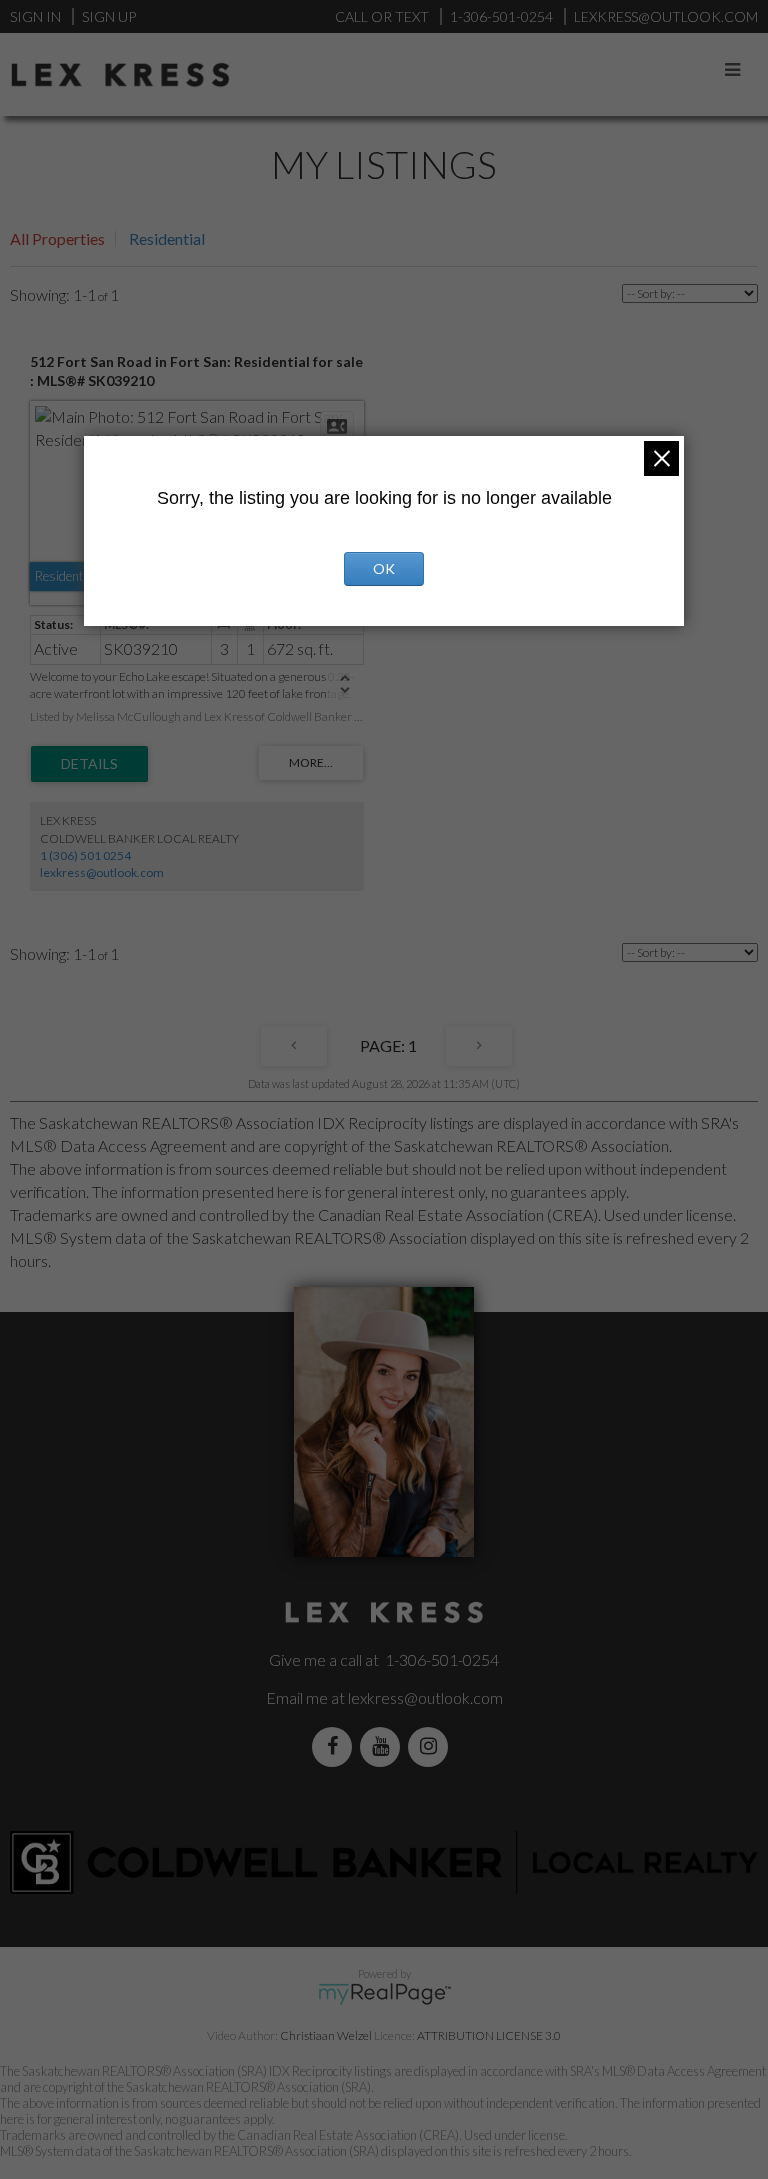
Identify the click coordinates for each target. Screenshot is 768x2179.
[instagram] (432, 1746)
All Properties (57, 238)
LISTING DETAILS (89, 764)
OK (384, 568)
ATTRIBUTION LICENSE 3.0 (489, 2035)
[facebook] (336, 1746)
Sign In (35, 16)
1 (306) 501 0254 (85, 855)
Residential (167, 238)
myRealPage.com (384, 1994)
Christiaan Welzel (326, 2035)
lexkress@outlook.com (102, 872)
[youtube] (384, 1746)
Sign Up (109, 16)
